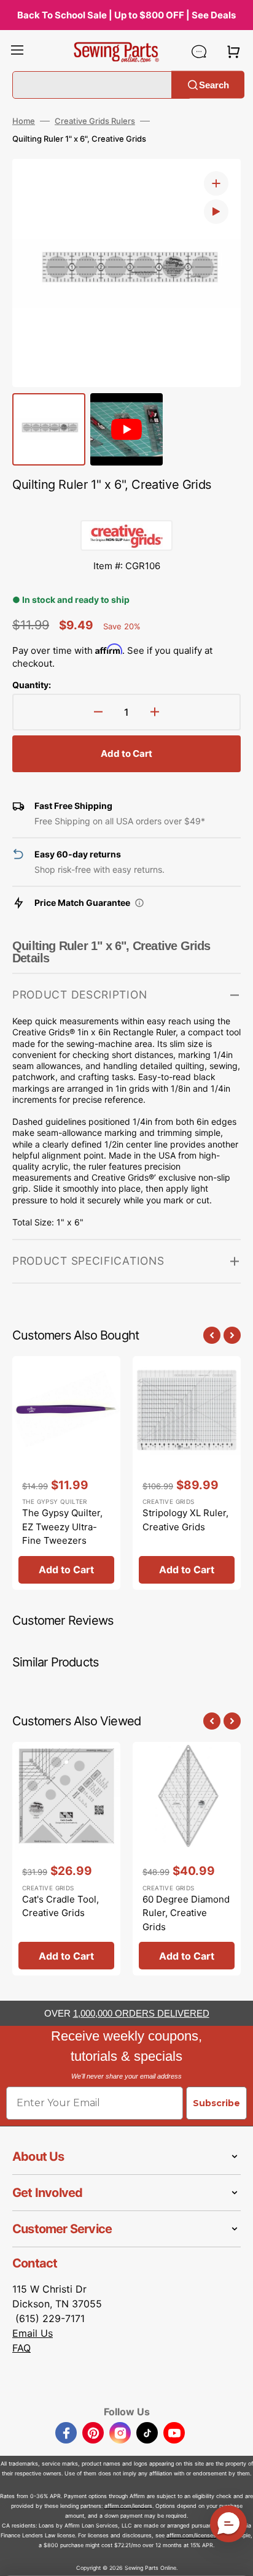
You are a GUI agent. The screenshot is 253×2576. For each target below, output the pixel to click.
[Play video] (216, 212)
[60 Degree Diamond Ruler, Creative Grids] (187, 1859)
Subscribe (216, 2103)
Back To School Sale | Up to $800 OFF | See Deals (126, 15)
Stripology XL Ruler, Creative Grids (185, 1520)
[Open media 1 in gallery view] (216, 183)
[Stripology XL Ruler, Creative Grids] (187, 1473)
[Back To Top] (235, 2558)
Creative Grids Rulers (95, 121)
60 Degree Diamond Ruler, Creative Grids (186, 1913)
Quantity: (32, 685)
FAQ (21, 2348)
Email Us (33, 2333)
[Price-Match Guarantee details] (139, 903)
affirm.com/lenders (128, 2506)
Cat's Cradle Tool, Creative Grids (60, 1906)
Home (24, 121)
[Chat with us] (199, 52)
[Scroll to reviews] (126, 508)
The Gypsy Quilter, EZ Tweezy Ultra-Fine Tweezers (62, 1527)
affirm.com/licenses (191, 2535)
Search (214, 84)
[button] (17, 52)
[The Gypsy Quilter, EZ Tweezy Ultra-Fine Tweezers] (66, 1473)
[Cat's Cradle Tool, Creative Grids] (66, 1859)
